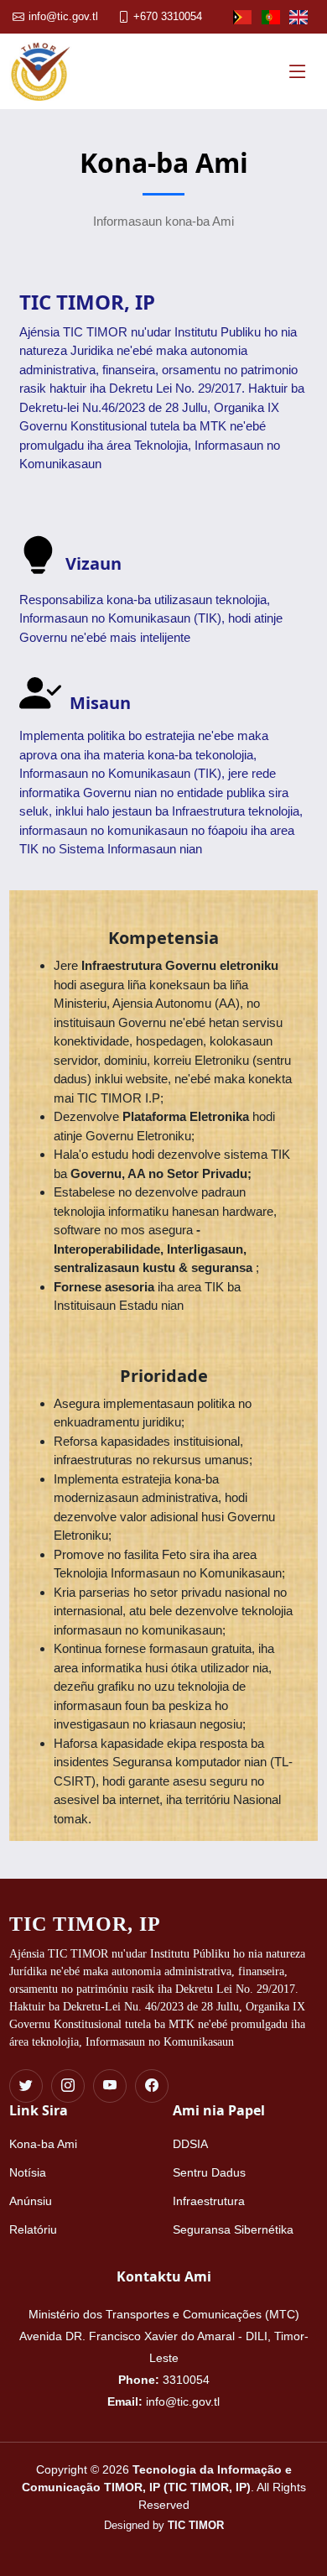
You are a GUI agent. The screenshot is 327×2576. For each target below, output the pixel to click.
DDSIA (190, 2144)
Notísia (28, 2172)
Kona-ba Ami (43, 2144)
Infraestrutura (209, 2201)
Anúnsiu (31, 2201)
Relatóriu (33, 2229)
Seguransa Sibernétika (233, 2229)
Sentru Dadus (209, 2172)
